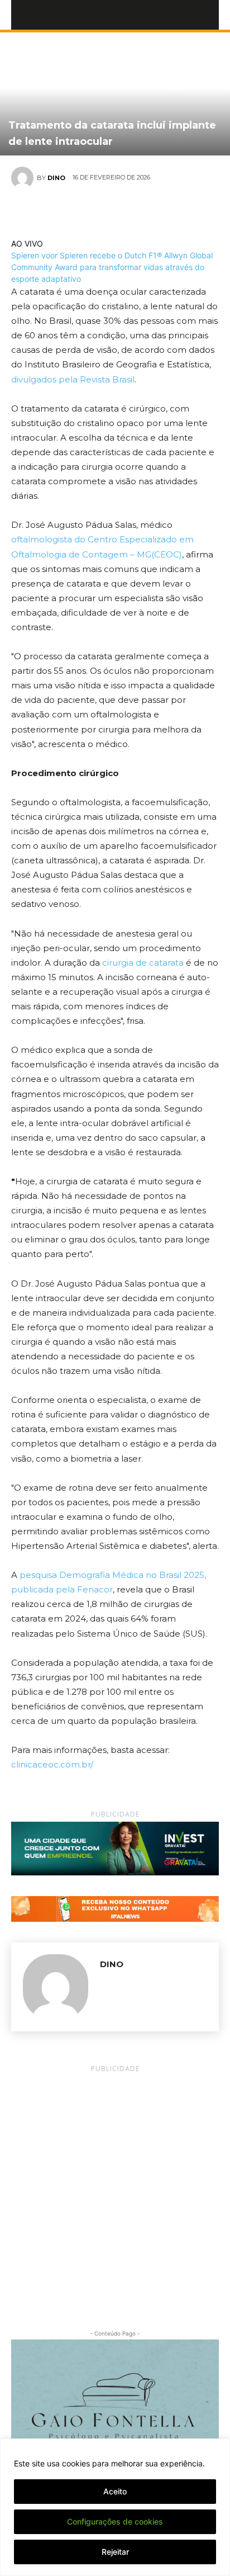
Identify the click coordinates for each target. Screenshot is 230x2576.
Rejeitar (115, 2552)
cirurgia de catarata (142, 963)
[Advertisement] (115, 2191)
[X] (102, 211)
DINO (56, 178)
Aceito (115, 2491)
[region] (115, 2507)
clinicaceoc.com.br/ (52, 1764)
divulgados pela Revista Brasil (73, 379)
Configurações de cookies (115, 2521)
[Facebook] (76, 211)
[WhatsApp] (154, 211)
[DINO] (24, 178)
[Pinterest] (128, 211)
